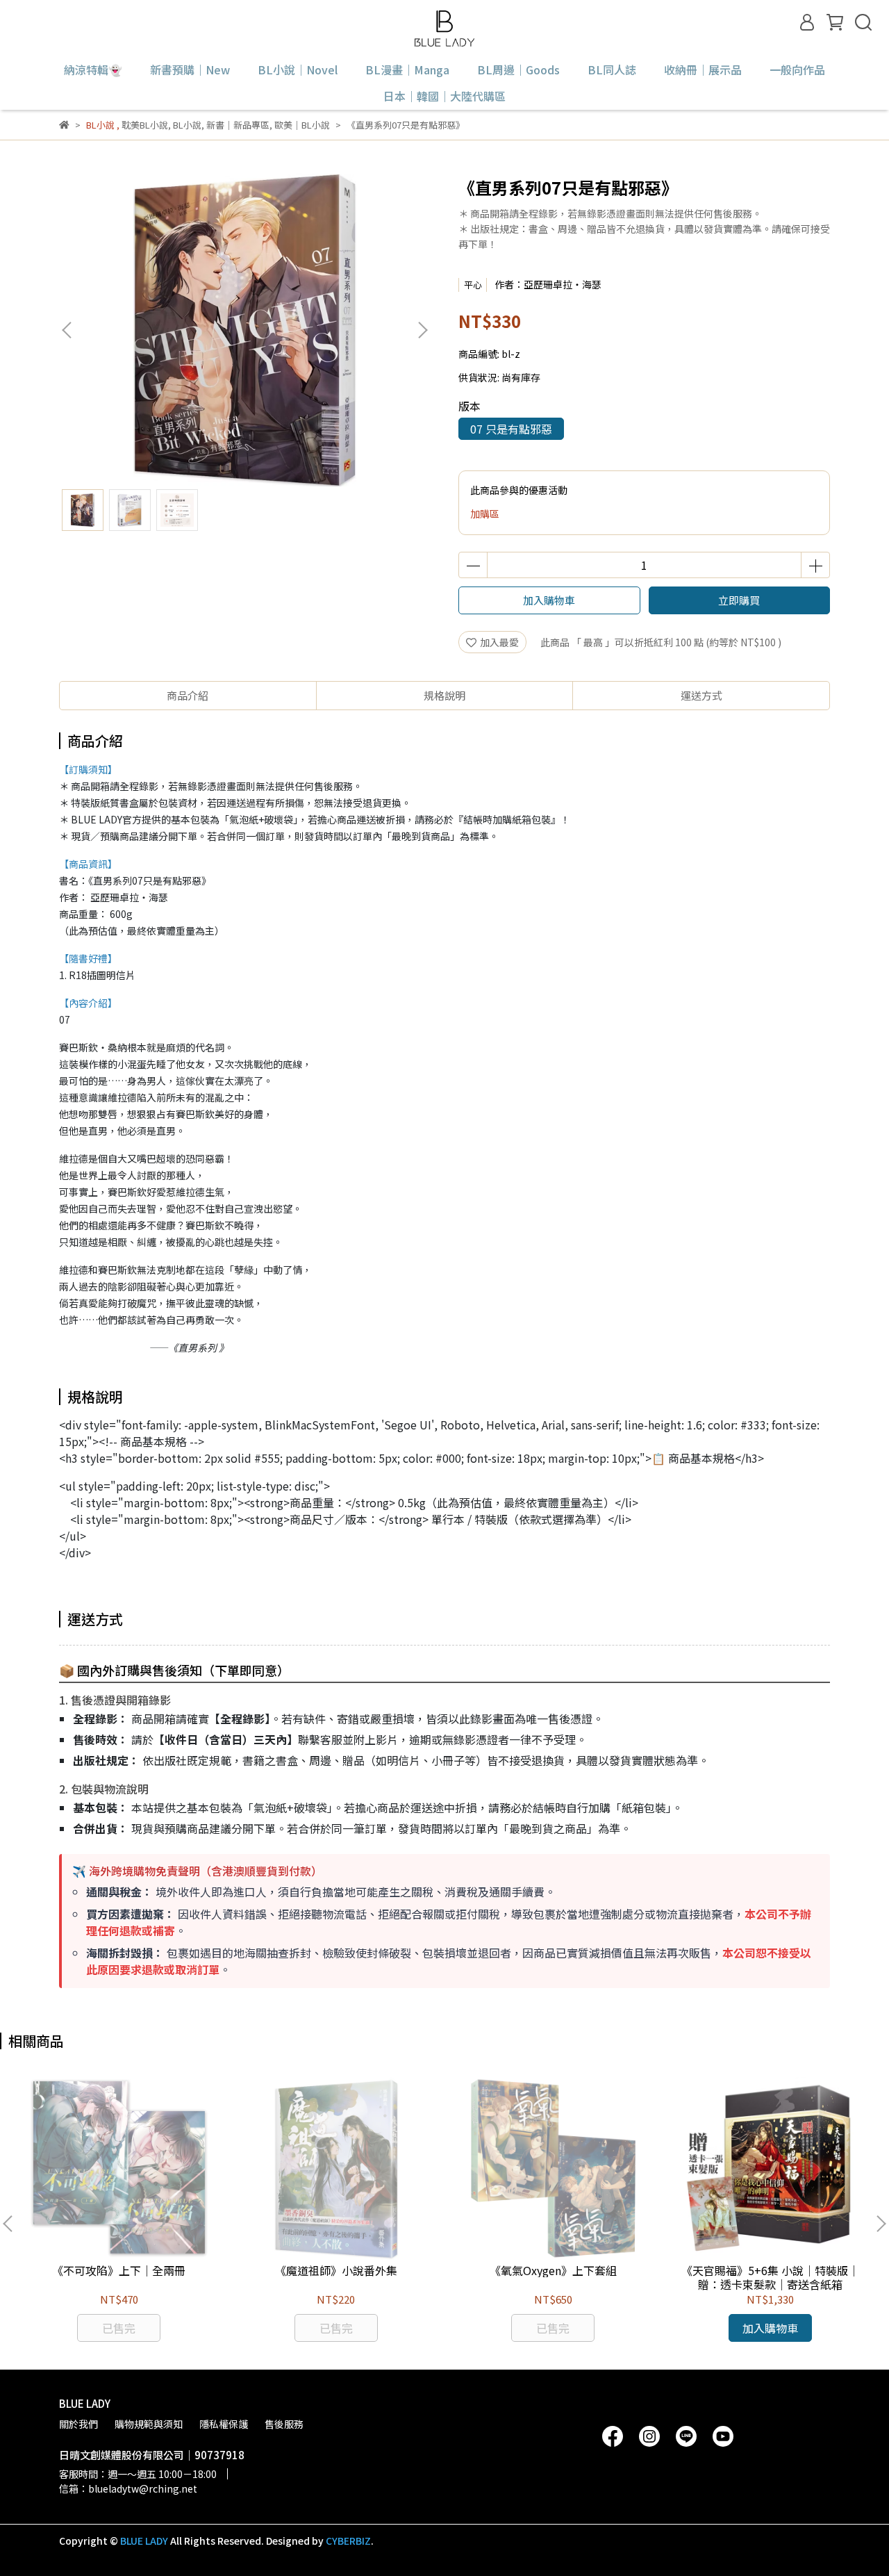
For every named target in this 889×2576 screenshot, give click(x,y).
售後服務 (284, 2424)
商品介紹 (188, 695)
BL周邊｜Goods (518, 69)
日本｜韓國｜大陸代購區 (444, 96)
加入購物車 (549, 600)
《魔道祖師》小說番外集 (336, 2270)
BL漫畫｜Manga (407, 69)
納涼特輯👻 (93, 69)
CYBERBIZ (348, 2541)
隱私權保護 (224, 2424)
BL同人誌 (612, 69)
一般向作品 (797, 69)
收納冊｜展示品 (703, 69)
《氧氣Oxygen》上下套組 (553, 2270)
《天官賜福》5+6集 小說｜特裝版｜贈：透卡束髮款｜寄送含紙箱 (770, 2277)
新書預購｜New (190, 69)
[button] (422, 330)
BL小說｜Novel (298, 69)
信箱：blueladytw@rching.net (128, 2488)
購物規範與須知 (149, 2424)
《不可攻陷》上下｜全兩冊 (119, 2270)
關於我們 (78, 2424)
